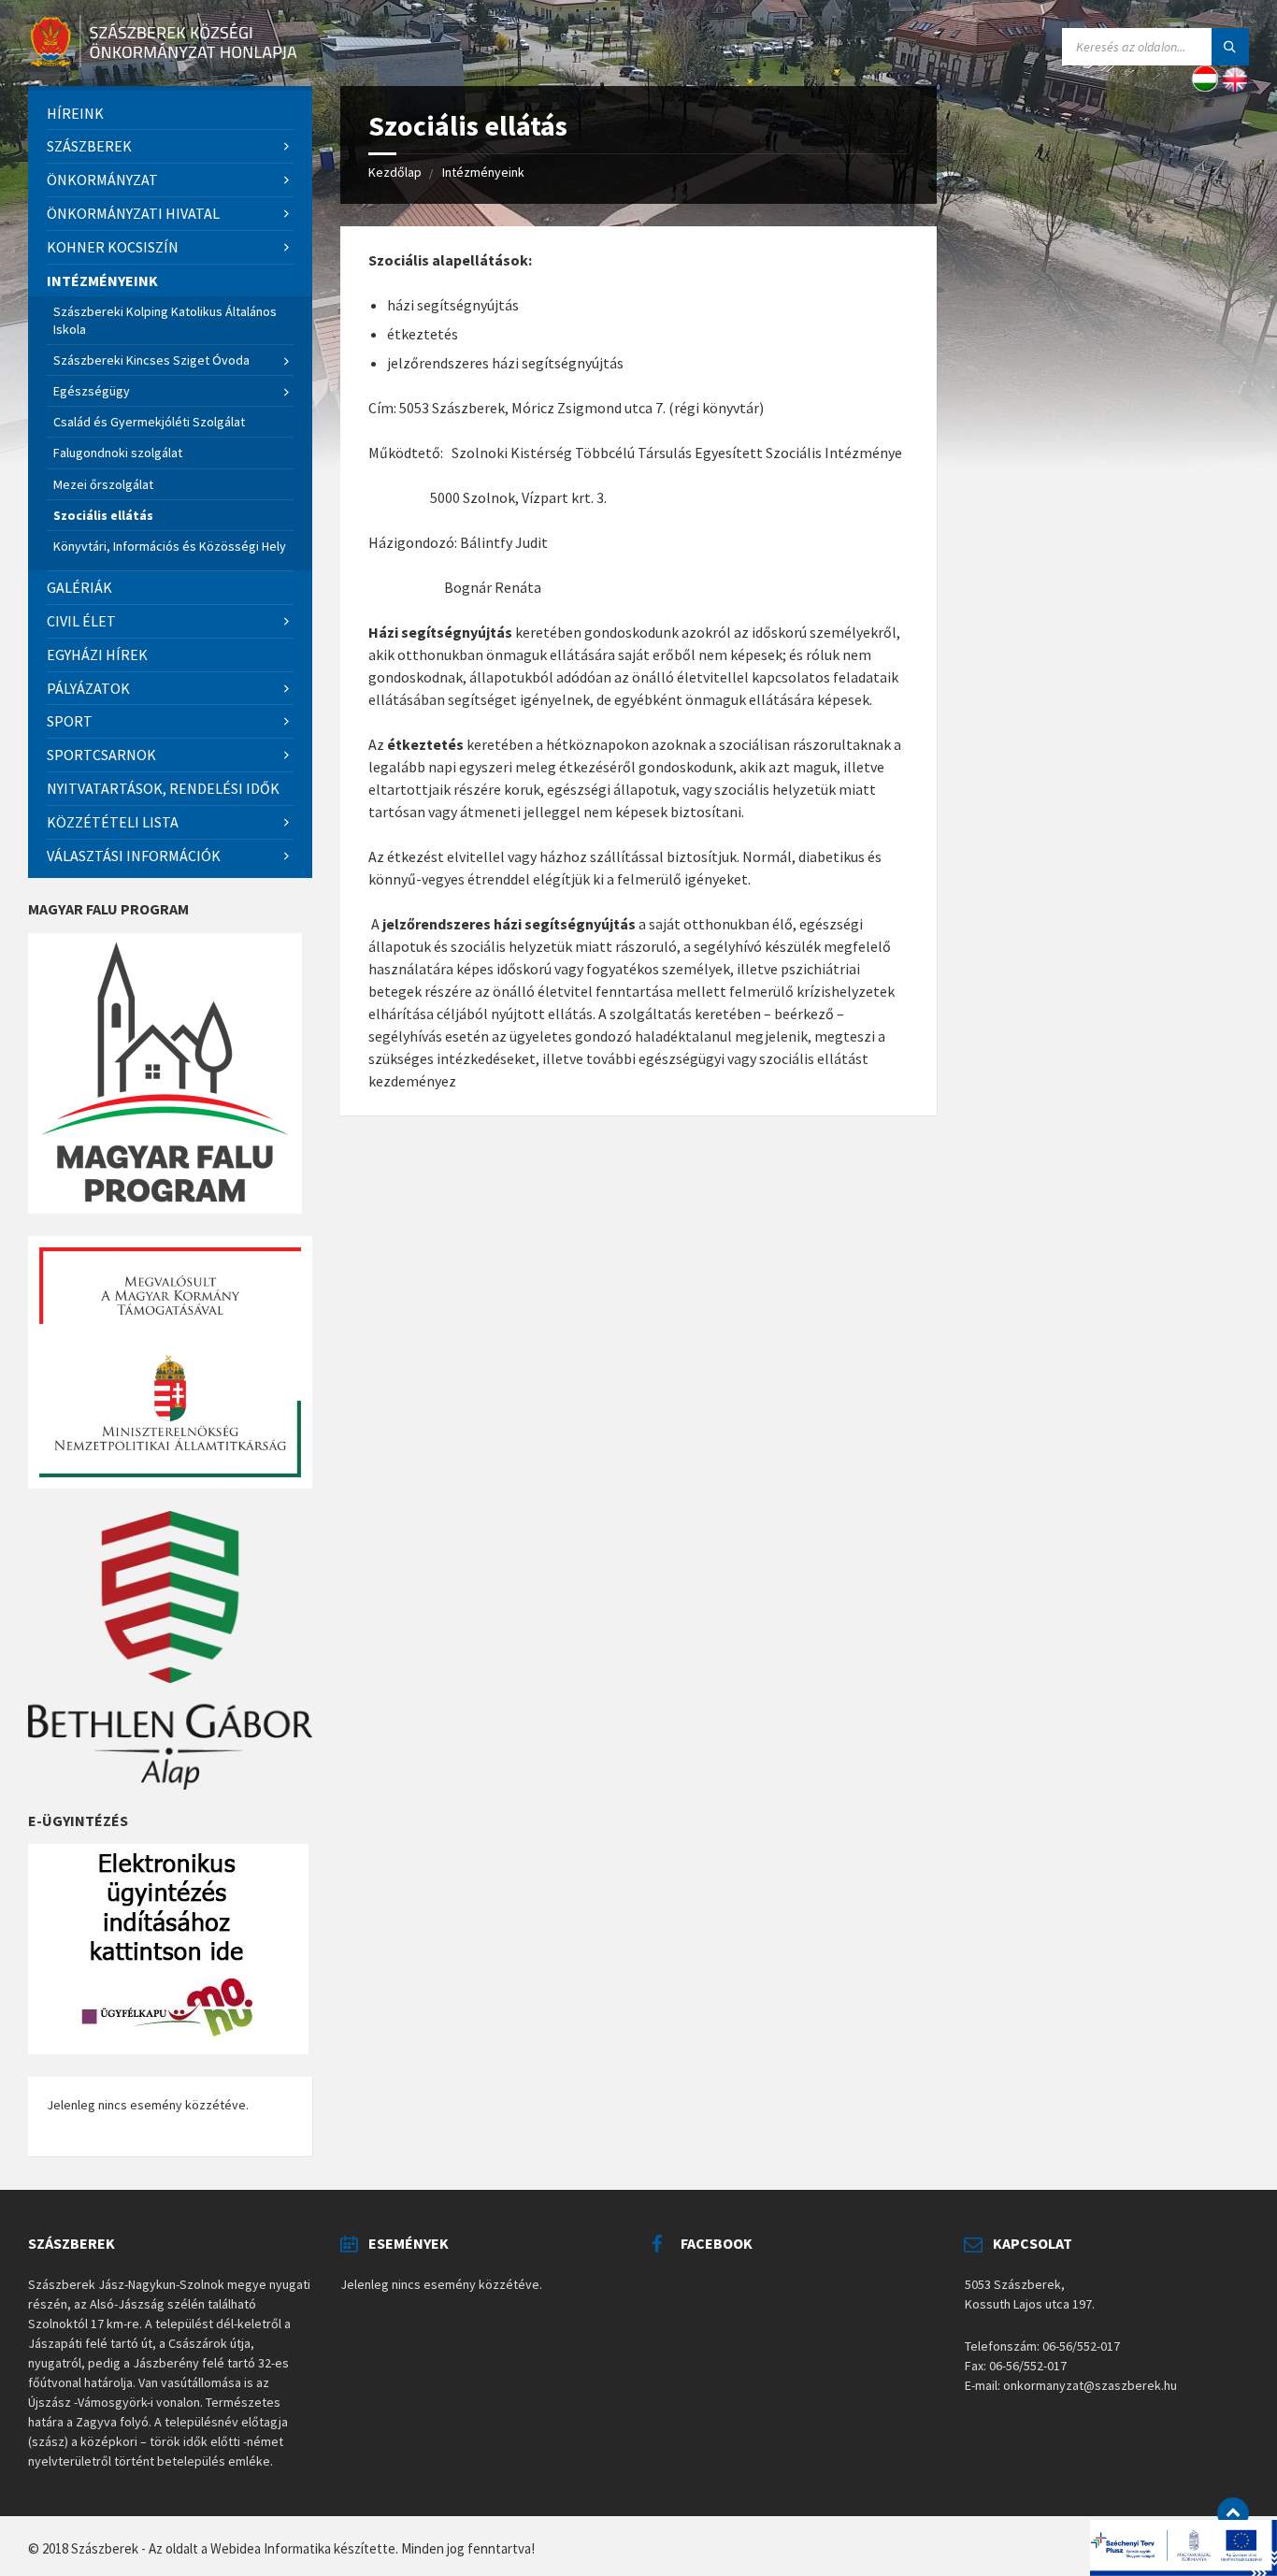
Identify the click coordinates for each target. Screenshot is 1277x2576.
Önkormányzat (102, 180)
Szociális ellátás (103, 515)
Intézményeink (483, 172)
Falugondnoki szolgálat (118, 453)
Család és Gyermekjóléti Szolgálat (149, 422)
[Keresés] (1230, 47)
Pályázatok (88, 688)
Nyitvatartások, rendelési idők (163, 788)
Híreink (75, 113)
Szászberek (89, 146)
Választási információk (134, 856)
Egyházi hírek (97, 655)
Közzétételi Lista (113, 822)
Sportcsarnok (101, 755)
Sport (70, 721)
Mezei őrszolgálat (103, 484)
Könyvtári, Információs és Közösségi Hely (170, 546)
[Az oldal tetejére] (1233, 2513)
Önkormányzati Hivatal (133, 213)
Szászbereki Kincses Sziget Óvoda (151, 360)
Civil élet (81, 621)
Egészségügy (92, 391)
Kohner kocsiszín (113, 247)
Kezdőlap (395, 172)
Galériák (79, 587)
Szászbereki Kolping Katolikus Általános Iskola (165, 320)
